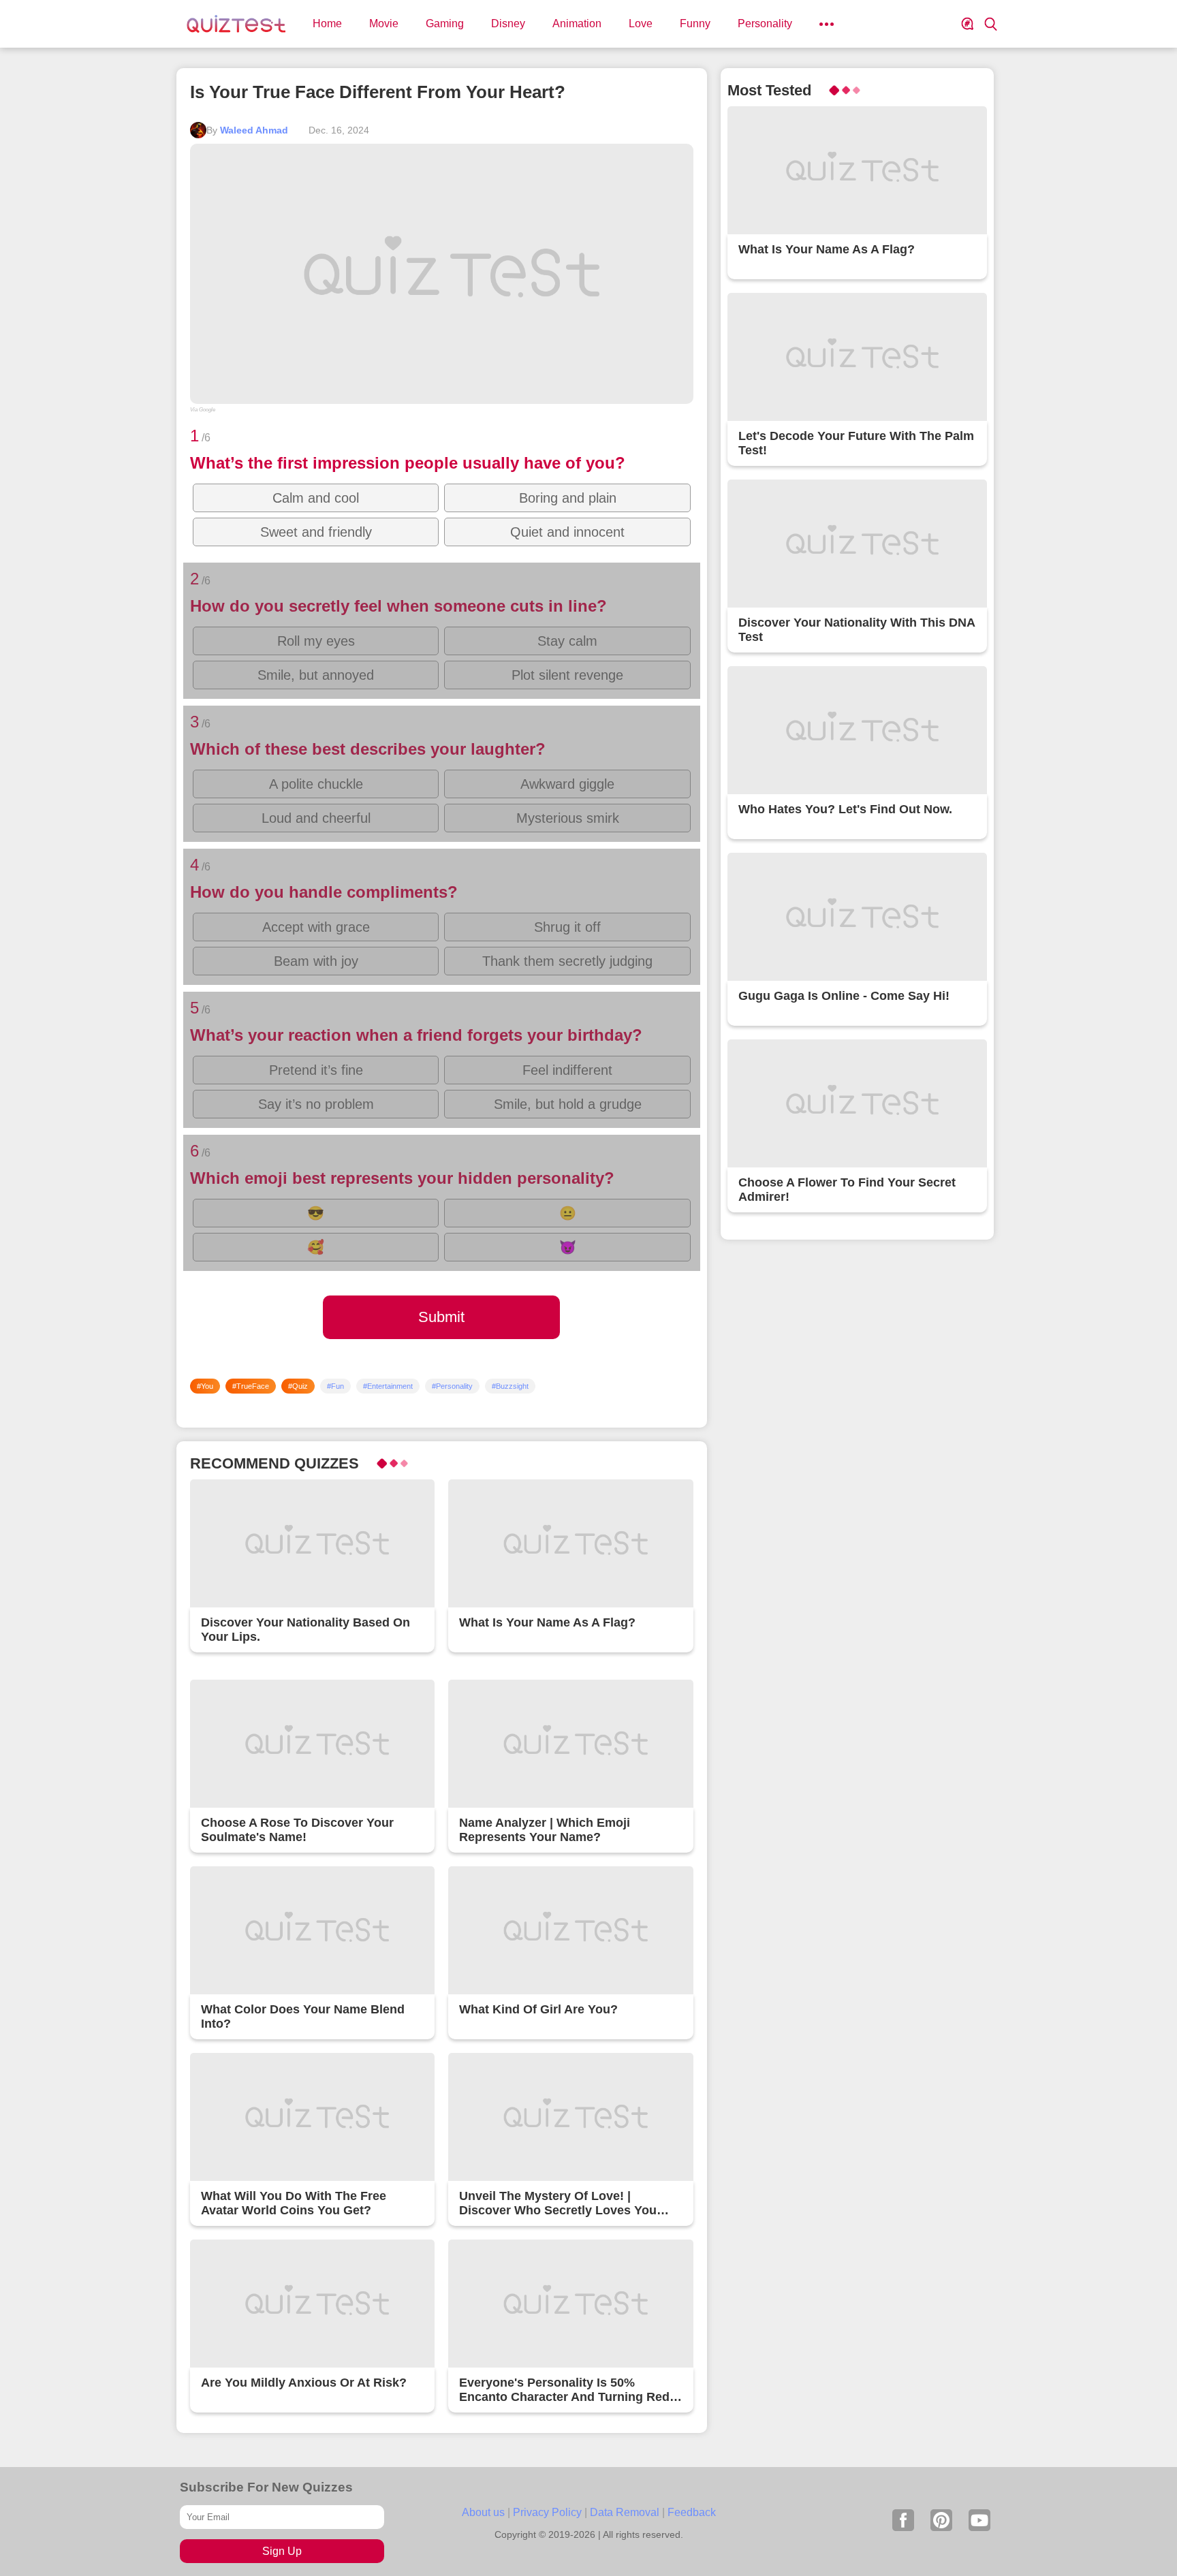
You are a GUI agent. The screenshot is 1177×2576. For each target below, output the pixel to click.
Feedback (692, 2512)
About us (483, 2512)
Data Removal (625, 2512)
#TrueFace (251, 1386)
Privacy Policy (547, 2512)
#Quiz (298, 1386)
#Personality (452, 1386)
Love (641, 23)
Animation (577, 23)
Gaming (445, 23)
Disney (508, 23)
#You (205, 1386)
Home (327, 23)
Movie (384, 23)
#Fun (335, 1386)
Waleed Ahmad (254, 130)
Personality (765, 23)
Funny (695, 23)
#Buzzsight (510, 1386)
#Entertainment (388, 1386)
